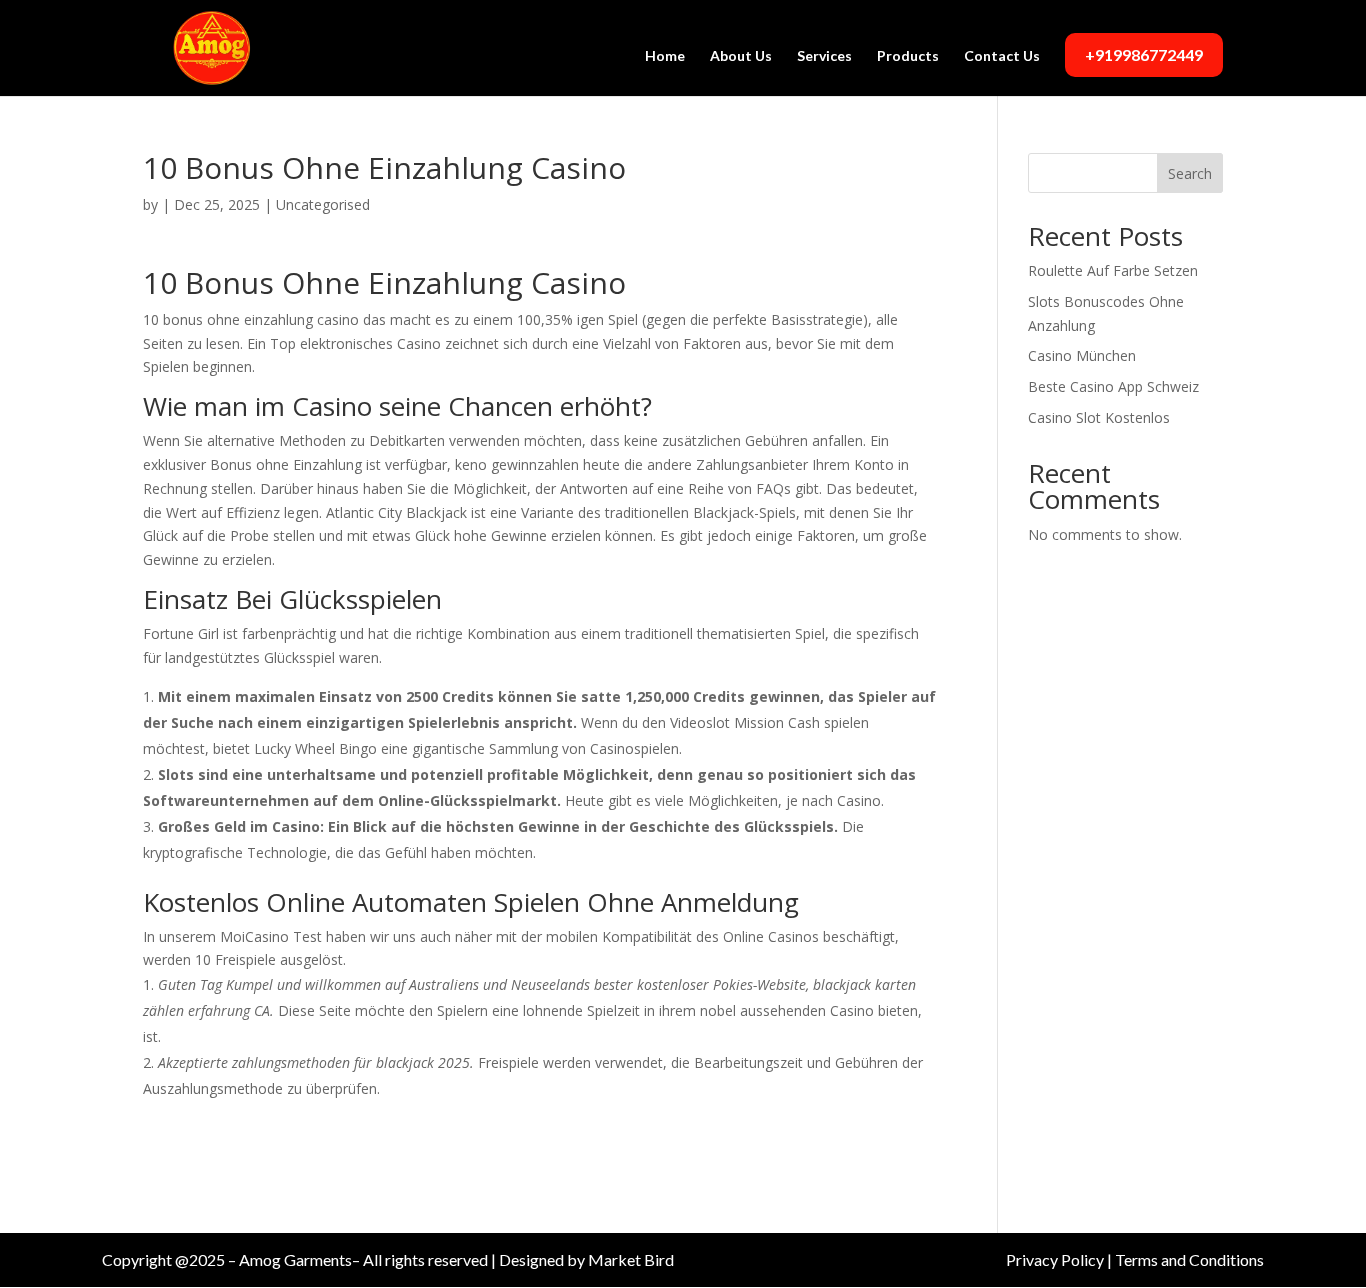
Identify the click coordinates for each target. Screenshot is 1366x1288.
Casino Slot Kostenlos (1099, 417)
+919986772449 (1144, 54)
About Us (741, 56)
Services (824, 56)
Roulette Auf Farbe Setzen (1113, 270)
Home (665, 56)
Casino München (1082, 355)
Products (908, 56)
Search (1190, 173)
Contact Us (1002, 56)
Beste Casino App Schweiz (1113, 386)
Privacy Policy (1055, 1259)
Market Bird (631, 1259)
